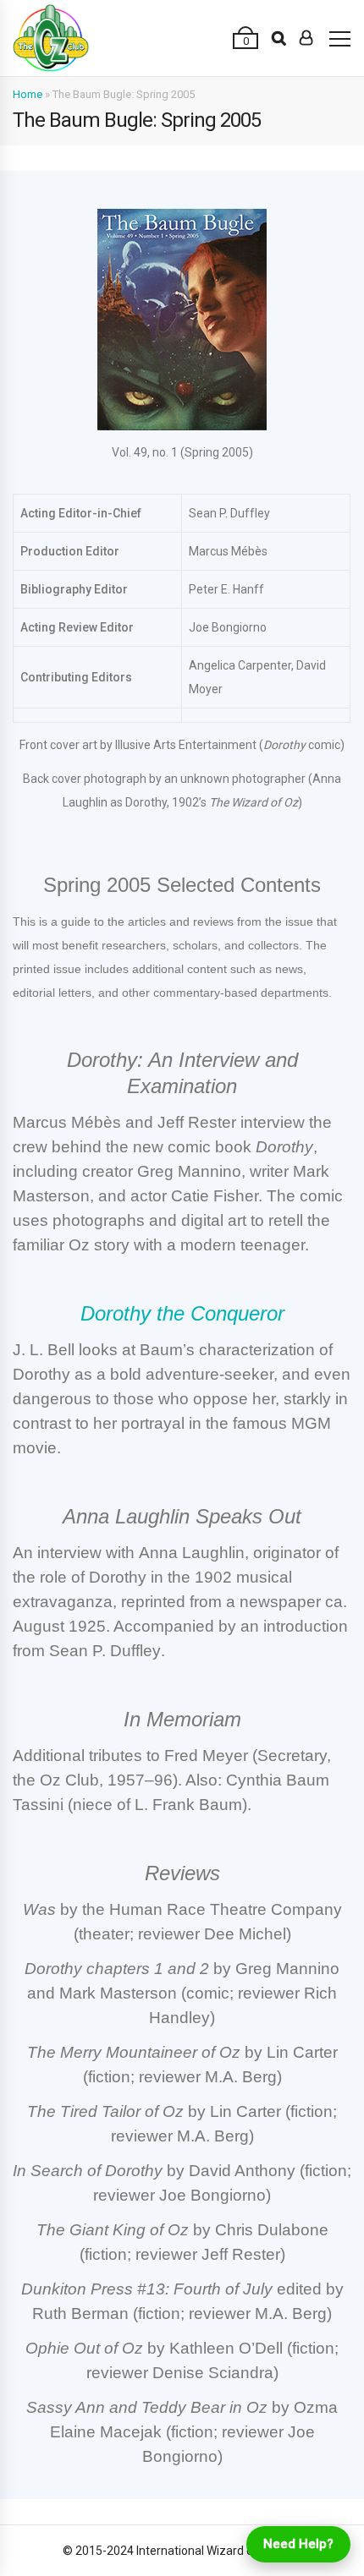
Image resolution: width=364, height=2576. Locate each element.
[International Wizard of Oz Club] (51, 38)
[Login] (306, 38)
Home (28, 94)
